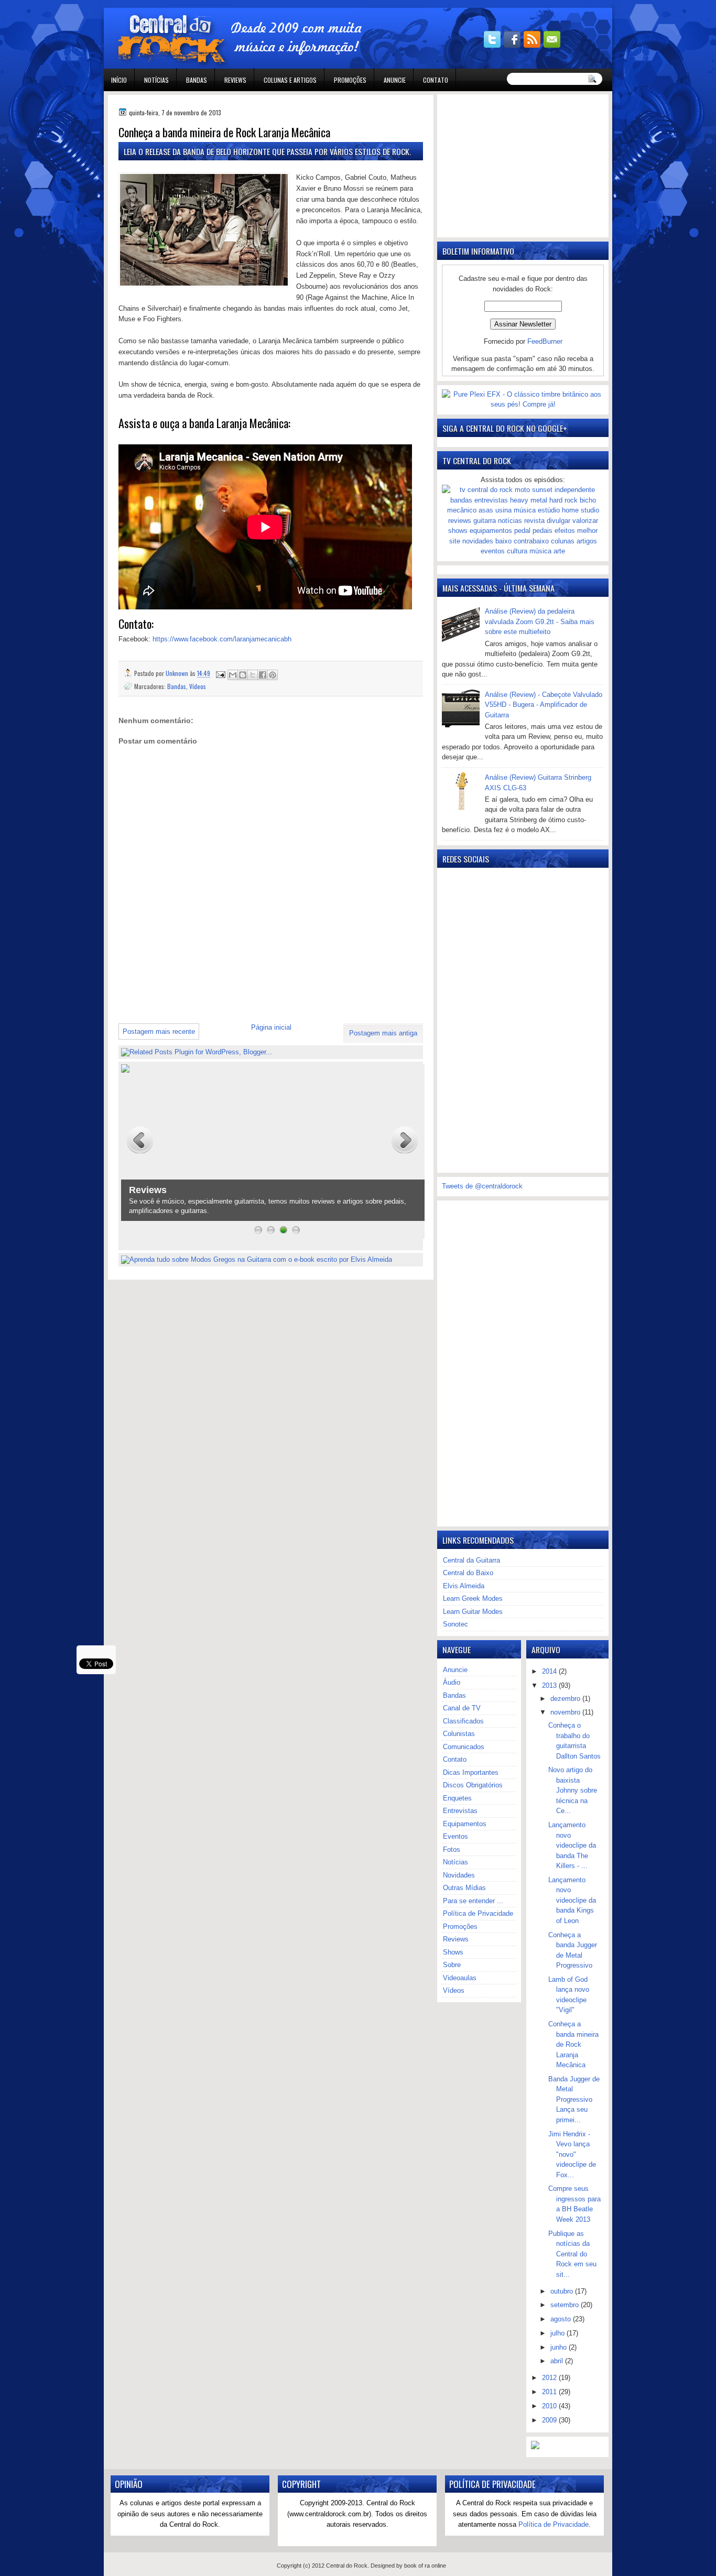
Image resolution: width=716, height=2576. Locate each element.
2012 (550, 2378)
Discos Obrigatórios (473, 1785)
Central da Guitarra (471, 1560)
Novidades (459, 1875)
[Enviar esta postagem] (220, 673)
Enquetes (457, 1798)
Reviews (235, 80)
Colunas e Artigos (290, 80)
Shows (453, 1952)
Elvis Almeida (464, 1586)
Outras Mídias (464, 1888)
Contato (436, 80)
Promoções (350, 80)
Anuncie (395, 80)
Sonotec (455, 1624)
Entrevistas (460, 1811)
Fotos (452, 1849)
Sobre (452, 1965)
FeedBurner (545, 341)
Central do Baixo (468, 1573)
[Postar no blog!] (243, 675)
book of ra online (425, 2566)
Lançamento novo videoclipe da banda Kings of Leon (572, 1900)
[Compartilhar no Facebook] (263, 675)
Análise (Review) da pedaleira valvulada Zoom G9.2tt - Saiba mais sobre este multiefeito (540, 621)
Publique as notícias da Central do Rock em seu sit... (572, 2254)
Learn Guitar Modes (473, 1612)
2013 (550, 1685)
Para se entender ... (473, 1901)
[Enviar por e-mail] (233, 675)
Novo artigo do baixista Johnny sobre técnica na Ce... (573, 1790)
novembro (566, 1712)
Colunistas (459, 1734)
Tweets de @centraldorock (482, 1186)
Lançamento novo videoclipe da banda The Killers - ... (572, 1845)
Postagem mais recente (159, 1032)
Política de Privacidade (478, 1913)
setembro (566, 2305)
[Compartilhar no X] (253, 675)
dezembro (566, 1699)
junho (560, 2347)
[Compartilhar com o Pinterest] (273, 675)
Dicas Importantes (471, 1772)
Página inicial (271, 1027)
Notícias (156, 80)
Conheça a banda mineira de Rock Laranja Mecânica (573, 2044)
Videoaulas (460, 1978)
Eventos (455, 1836)
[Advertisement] (241, 993)
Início (119, 80)
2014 (550, 1671)
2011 (550, 2392)
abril (558, 2361)
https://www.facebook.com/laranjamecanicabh (222, 639)
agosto (562, 2319)
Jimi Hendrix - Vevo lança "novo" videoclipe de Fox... (572, 2154)
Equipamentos (465, 1824)
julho (558, 2333)
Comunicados (464, 1747)
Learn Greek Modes (473, 1598)
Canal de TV (462, 1708)
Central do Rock (347, 2566)
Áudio (452, 1682)
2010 (550, 2406)
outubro (563, 2291)
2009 (550, 2420)
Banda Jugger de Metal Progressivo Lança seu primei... (574, 2099)
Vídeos (198, 686)
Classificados (463, 1721)
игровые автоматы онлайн (198, 4)
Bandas (197, 80)
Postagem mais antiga (383, 1033)
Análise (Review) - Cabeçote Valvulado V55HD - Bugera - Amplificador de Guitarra (544, 705)
